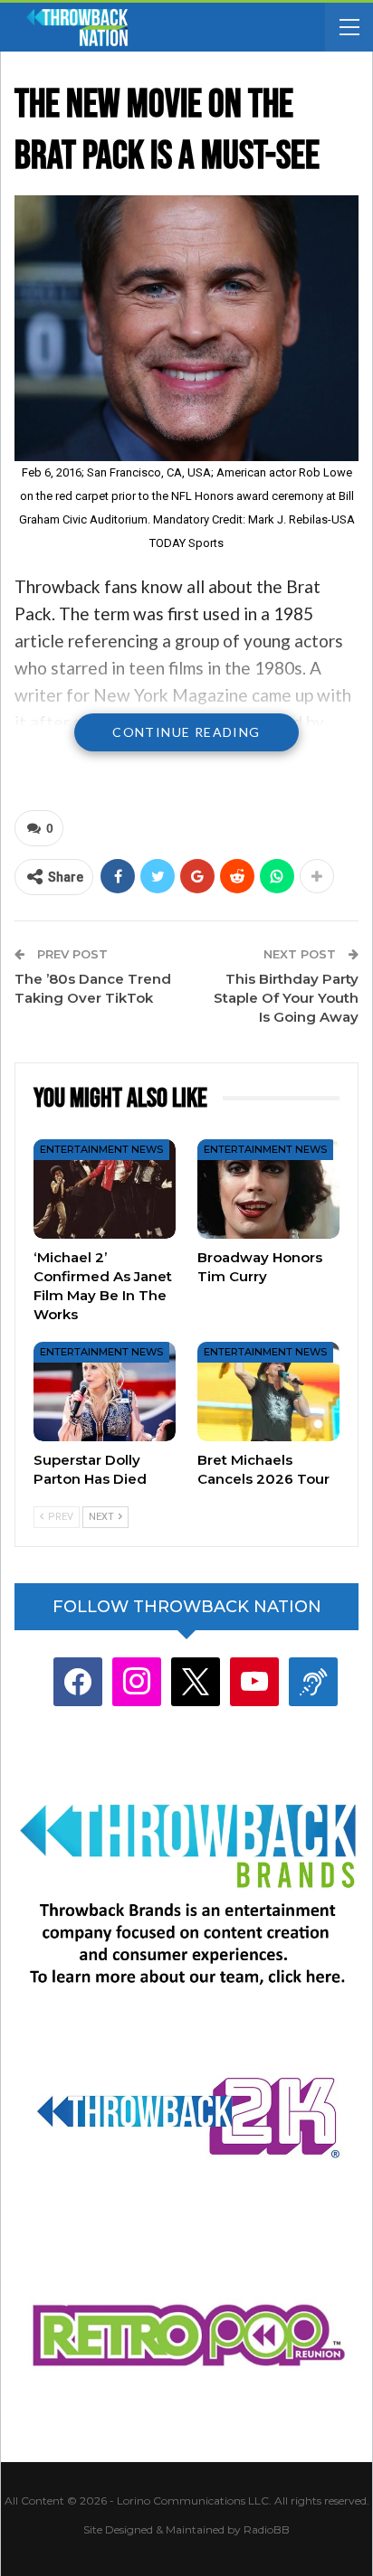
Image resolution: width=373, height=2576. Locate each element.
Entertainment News (101, 1149)
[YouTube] (254, 1681)
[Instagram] (137, 1681)
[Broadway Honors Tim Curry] (268, 1189)
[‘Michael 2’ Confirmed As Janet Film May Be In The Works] (105, 1189)
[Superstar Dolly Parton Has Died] (105, 1392)
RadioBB (267, 2529)
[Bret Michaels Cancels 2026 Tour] (268, 1392)
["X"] (196, 1681)
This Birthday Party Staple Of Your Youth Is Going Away (286, 998)
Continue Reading (186, 732)
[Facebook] (78, 1681)
